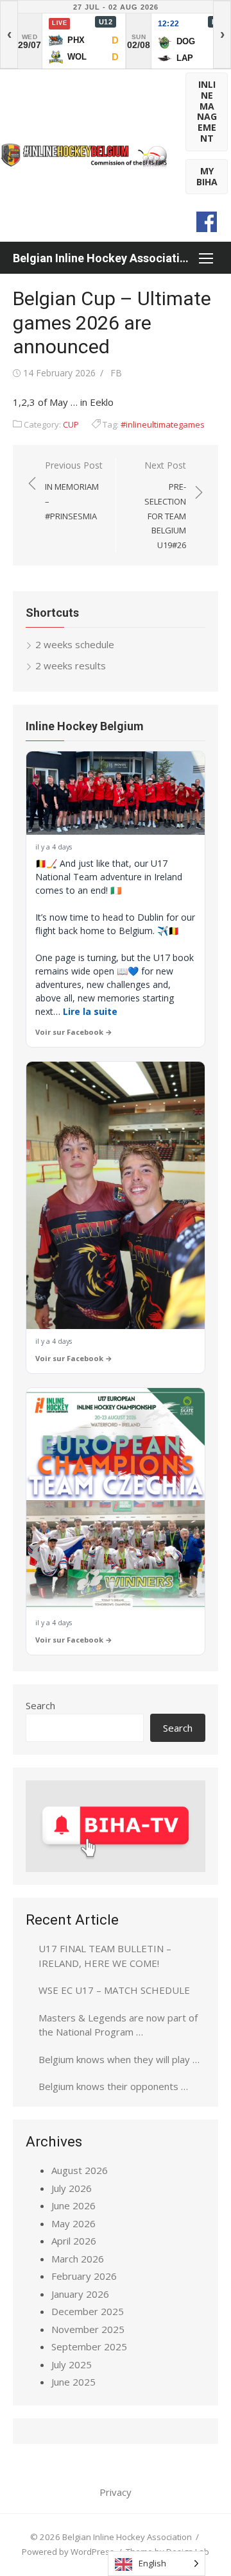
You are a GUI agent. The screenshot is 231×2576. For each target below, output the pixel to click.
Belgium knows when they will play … (119, 2059)
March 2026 (78, 2259)
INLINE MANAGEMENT (207, 111)
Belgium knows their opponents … (113, 2086)
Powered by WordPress (68, 2552)
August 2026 (80, 2170)
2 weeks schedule (75, 644)
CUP (71, 424)
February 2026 (84, 2276)
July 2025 (72, 2364)
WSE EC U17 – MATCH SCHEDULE (114, 1990)
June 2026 (73, 2205)
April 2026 (74, 2241)
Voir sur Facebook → (74, 1032)
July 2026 (72, 2188)
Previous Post (74, 490)
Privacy (116, 2492)
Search (40, 1705)
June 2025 (73, 2382)
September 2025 (89, 2346)
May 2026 (73, 2223)
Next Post (165, 505)
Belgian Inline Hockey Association (103, 258)
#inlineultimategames (163, 424)
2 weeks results (71, 665)
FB (116, 373)
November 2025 (88, 2329)
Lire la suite (90, 1011)
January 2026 (80, 2294)
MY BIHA (207, 176)
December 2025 (88, 2311)
